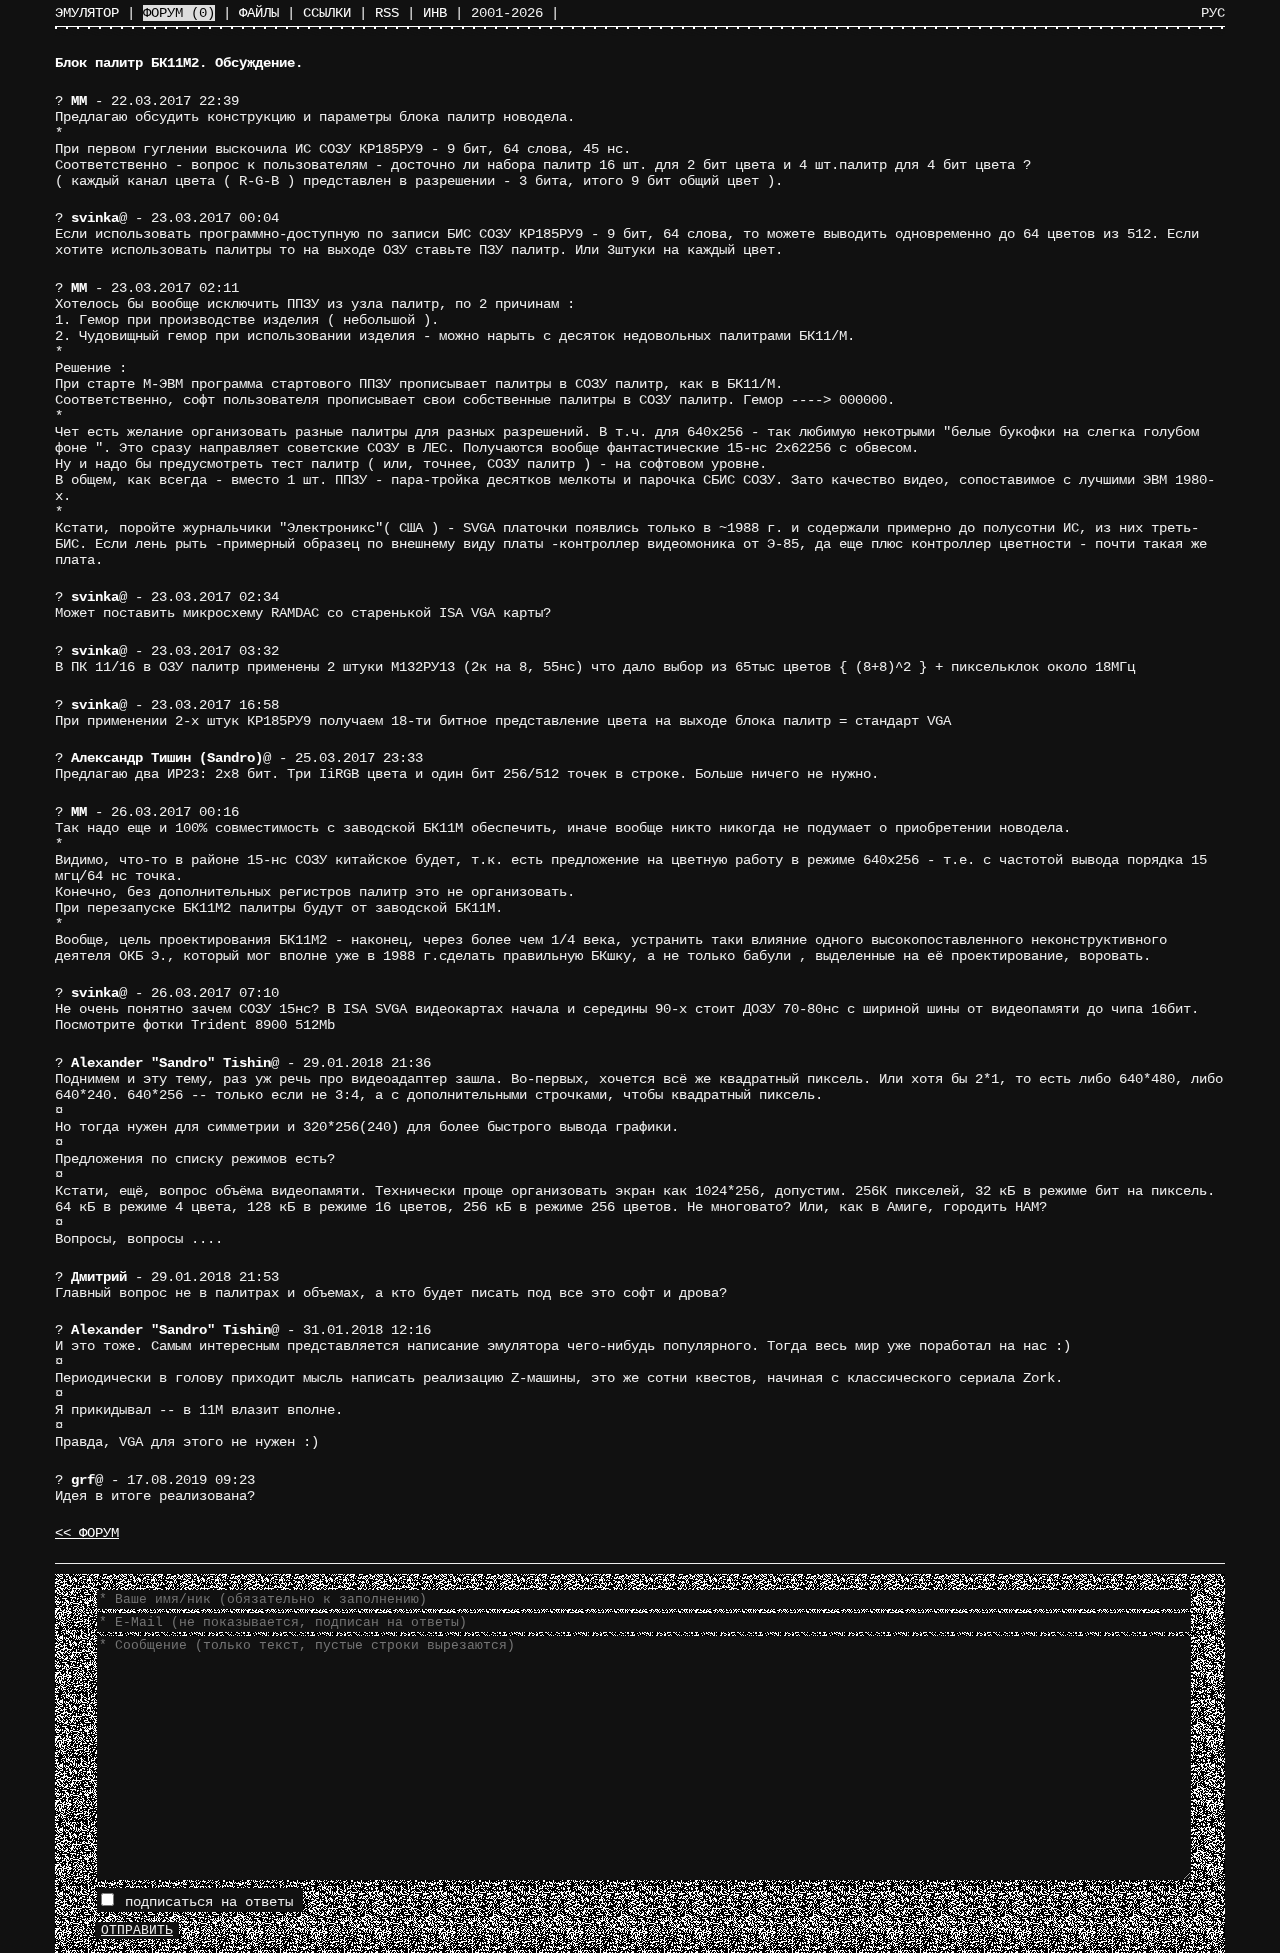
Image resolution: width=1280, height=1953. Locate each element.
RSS (387, 13)
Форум (179, 13)
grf (83, 1480)
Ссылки (327, 13)
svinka (95, 218)
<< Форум (87, 1533)
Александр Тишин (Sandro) (167, 758)
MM (79, 101)
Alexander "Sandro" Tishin (171, 1063)
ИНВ (435, 13)
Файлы (259, 13)
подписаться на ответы (205, 1902)
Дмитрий (99, 1277)
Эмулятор (87, 13)
